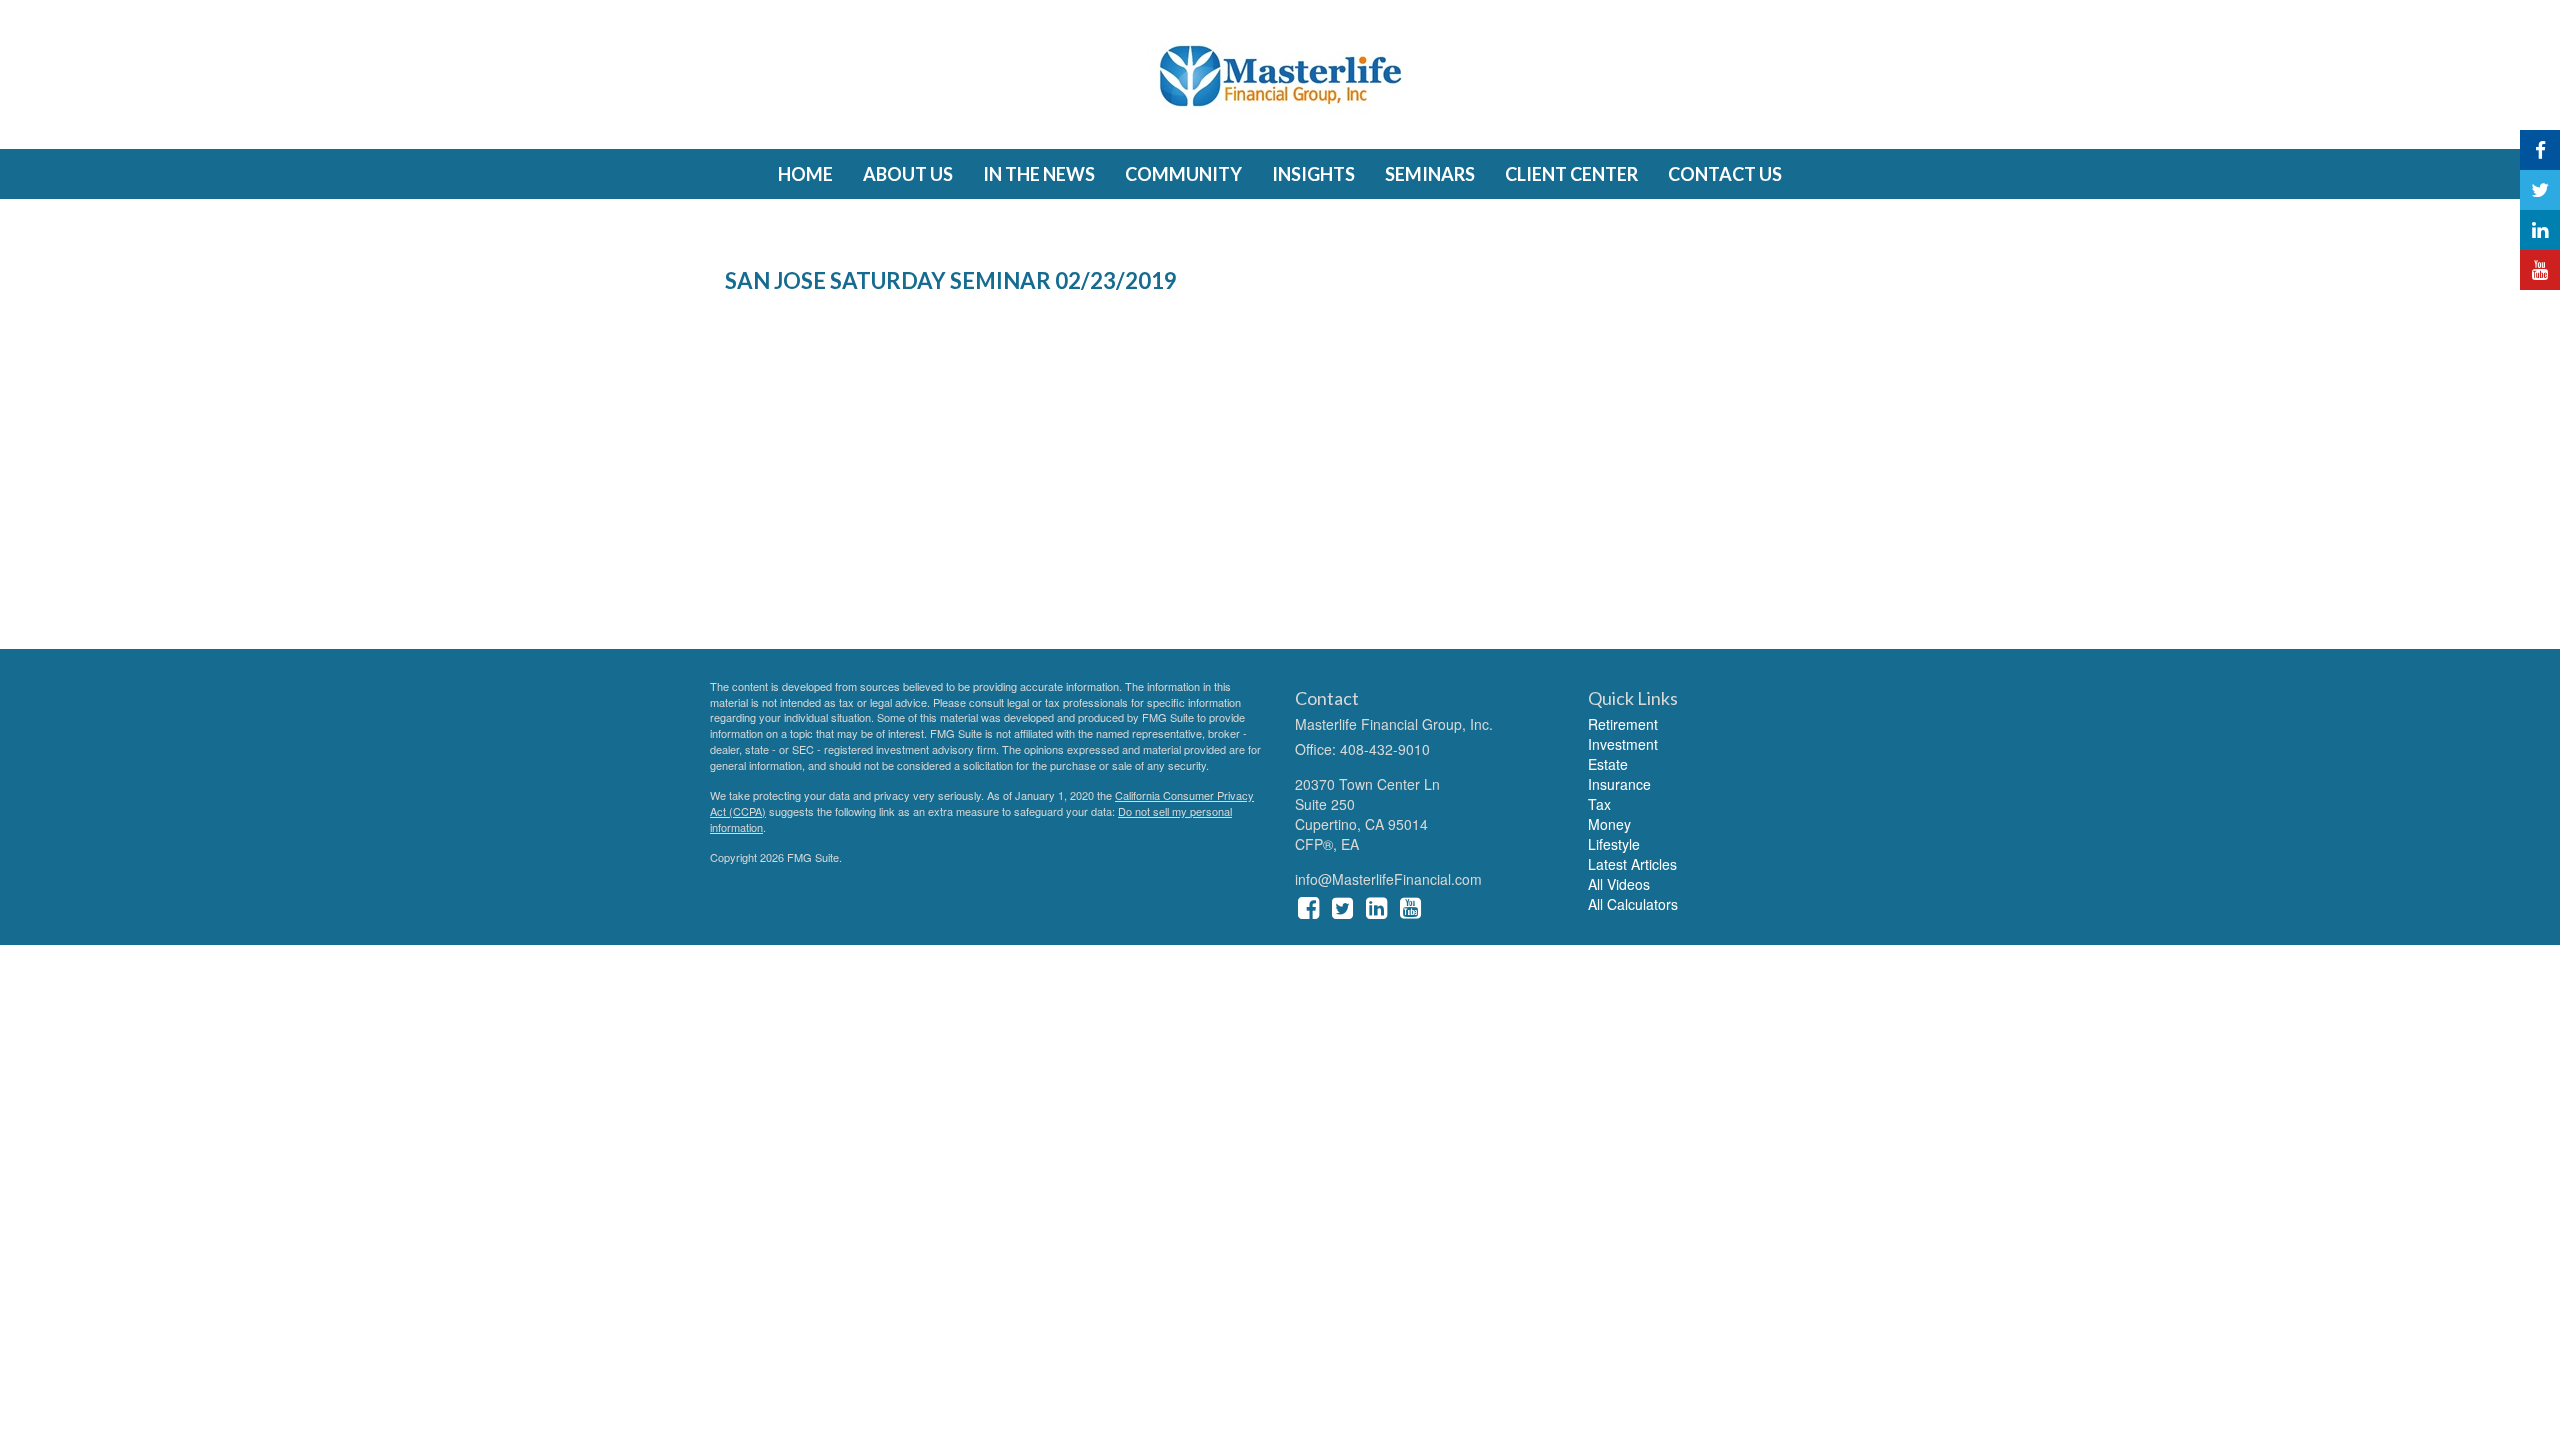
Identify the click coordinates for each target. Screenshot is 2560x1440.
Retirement (1623, 724)
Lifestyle (1614, 844)
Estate (1608, 764)
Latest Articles (1632, 864)
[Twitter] (2540, 190)
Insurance (1619, 784)
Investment (1623, 744)
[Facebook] (2540, 150)
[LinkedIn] (2540, 230)
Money (1609, 824)
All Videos (1619, 884)
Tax (1599, 804)
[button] (908, 174)
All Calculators (1633, 904)
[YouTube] (2540, 270)
